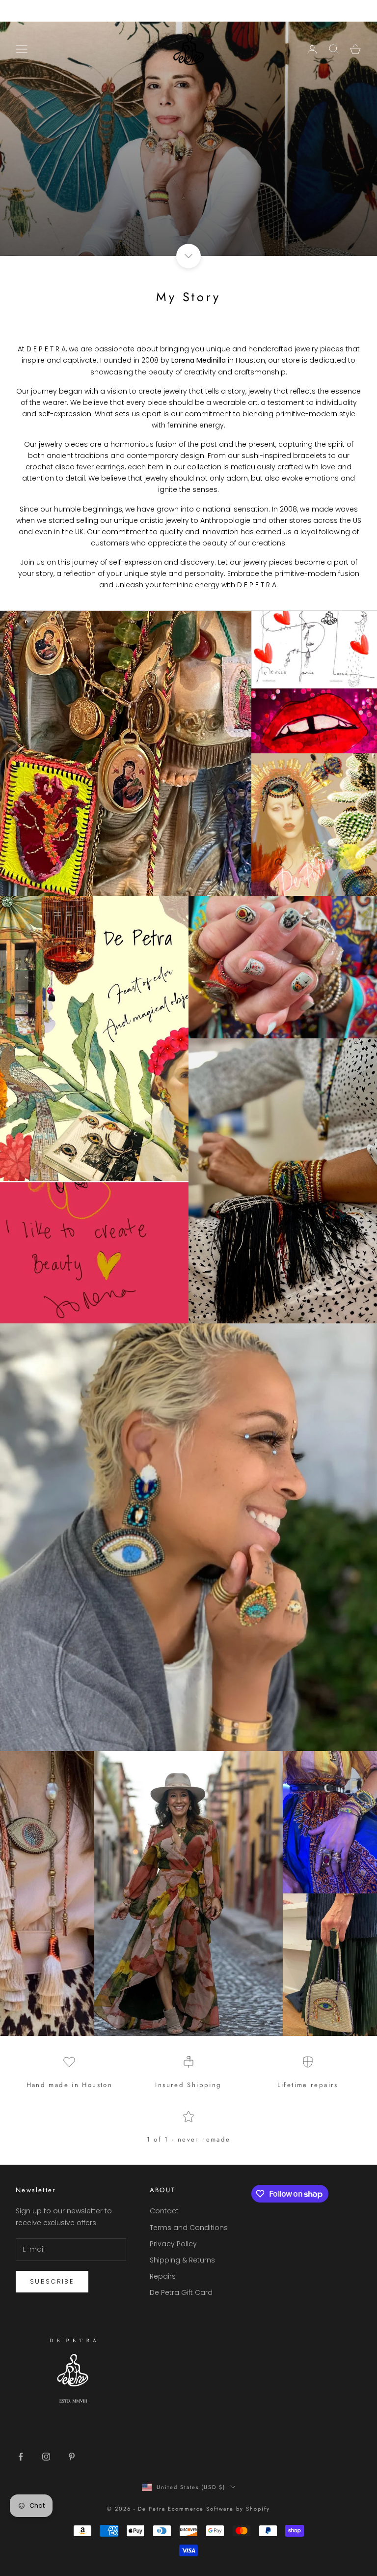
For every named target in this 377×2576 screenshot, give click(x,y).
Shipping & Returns (182, 2260)
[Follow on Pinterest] (72, 2457)
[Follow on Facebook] (21, 2457)
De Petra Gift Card (181, 2292)
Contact (164, 2211)
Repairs (163, 2276)
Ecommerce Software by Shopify (219, 2509)
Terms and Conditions (189, 2228)
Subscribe (52, 2281)
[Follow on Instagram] (46, 2457)
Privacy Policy (173, 2244)
